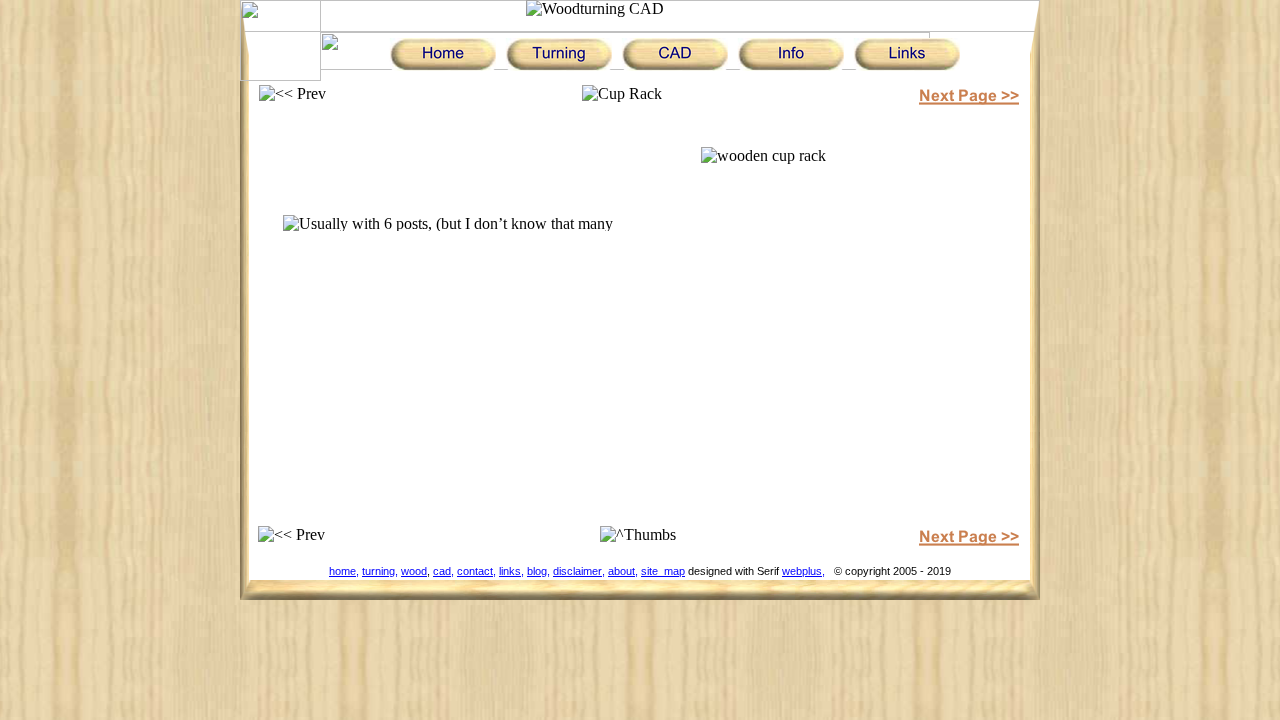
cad (442, 571)
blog (537, 571)
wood (414, 571)
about (621, 571)
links (510, 571)
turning (378, 571)
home (342, 571)
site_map (663, 571)
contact (475, 571)
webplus (802, 571)
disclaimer (577, 571)
